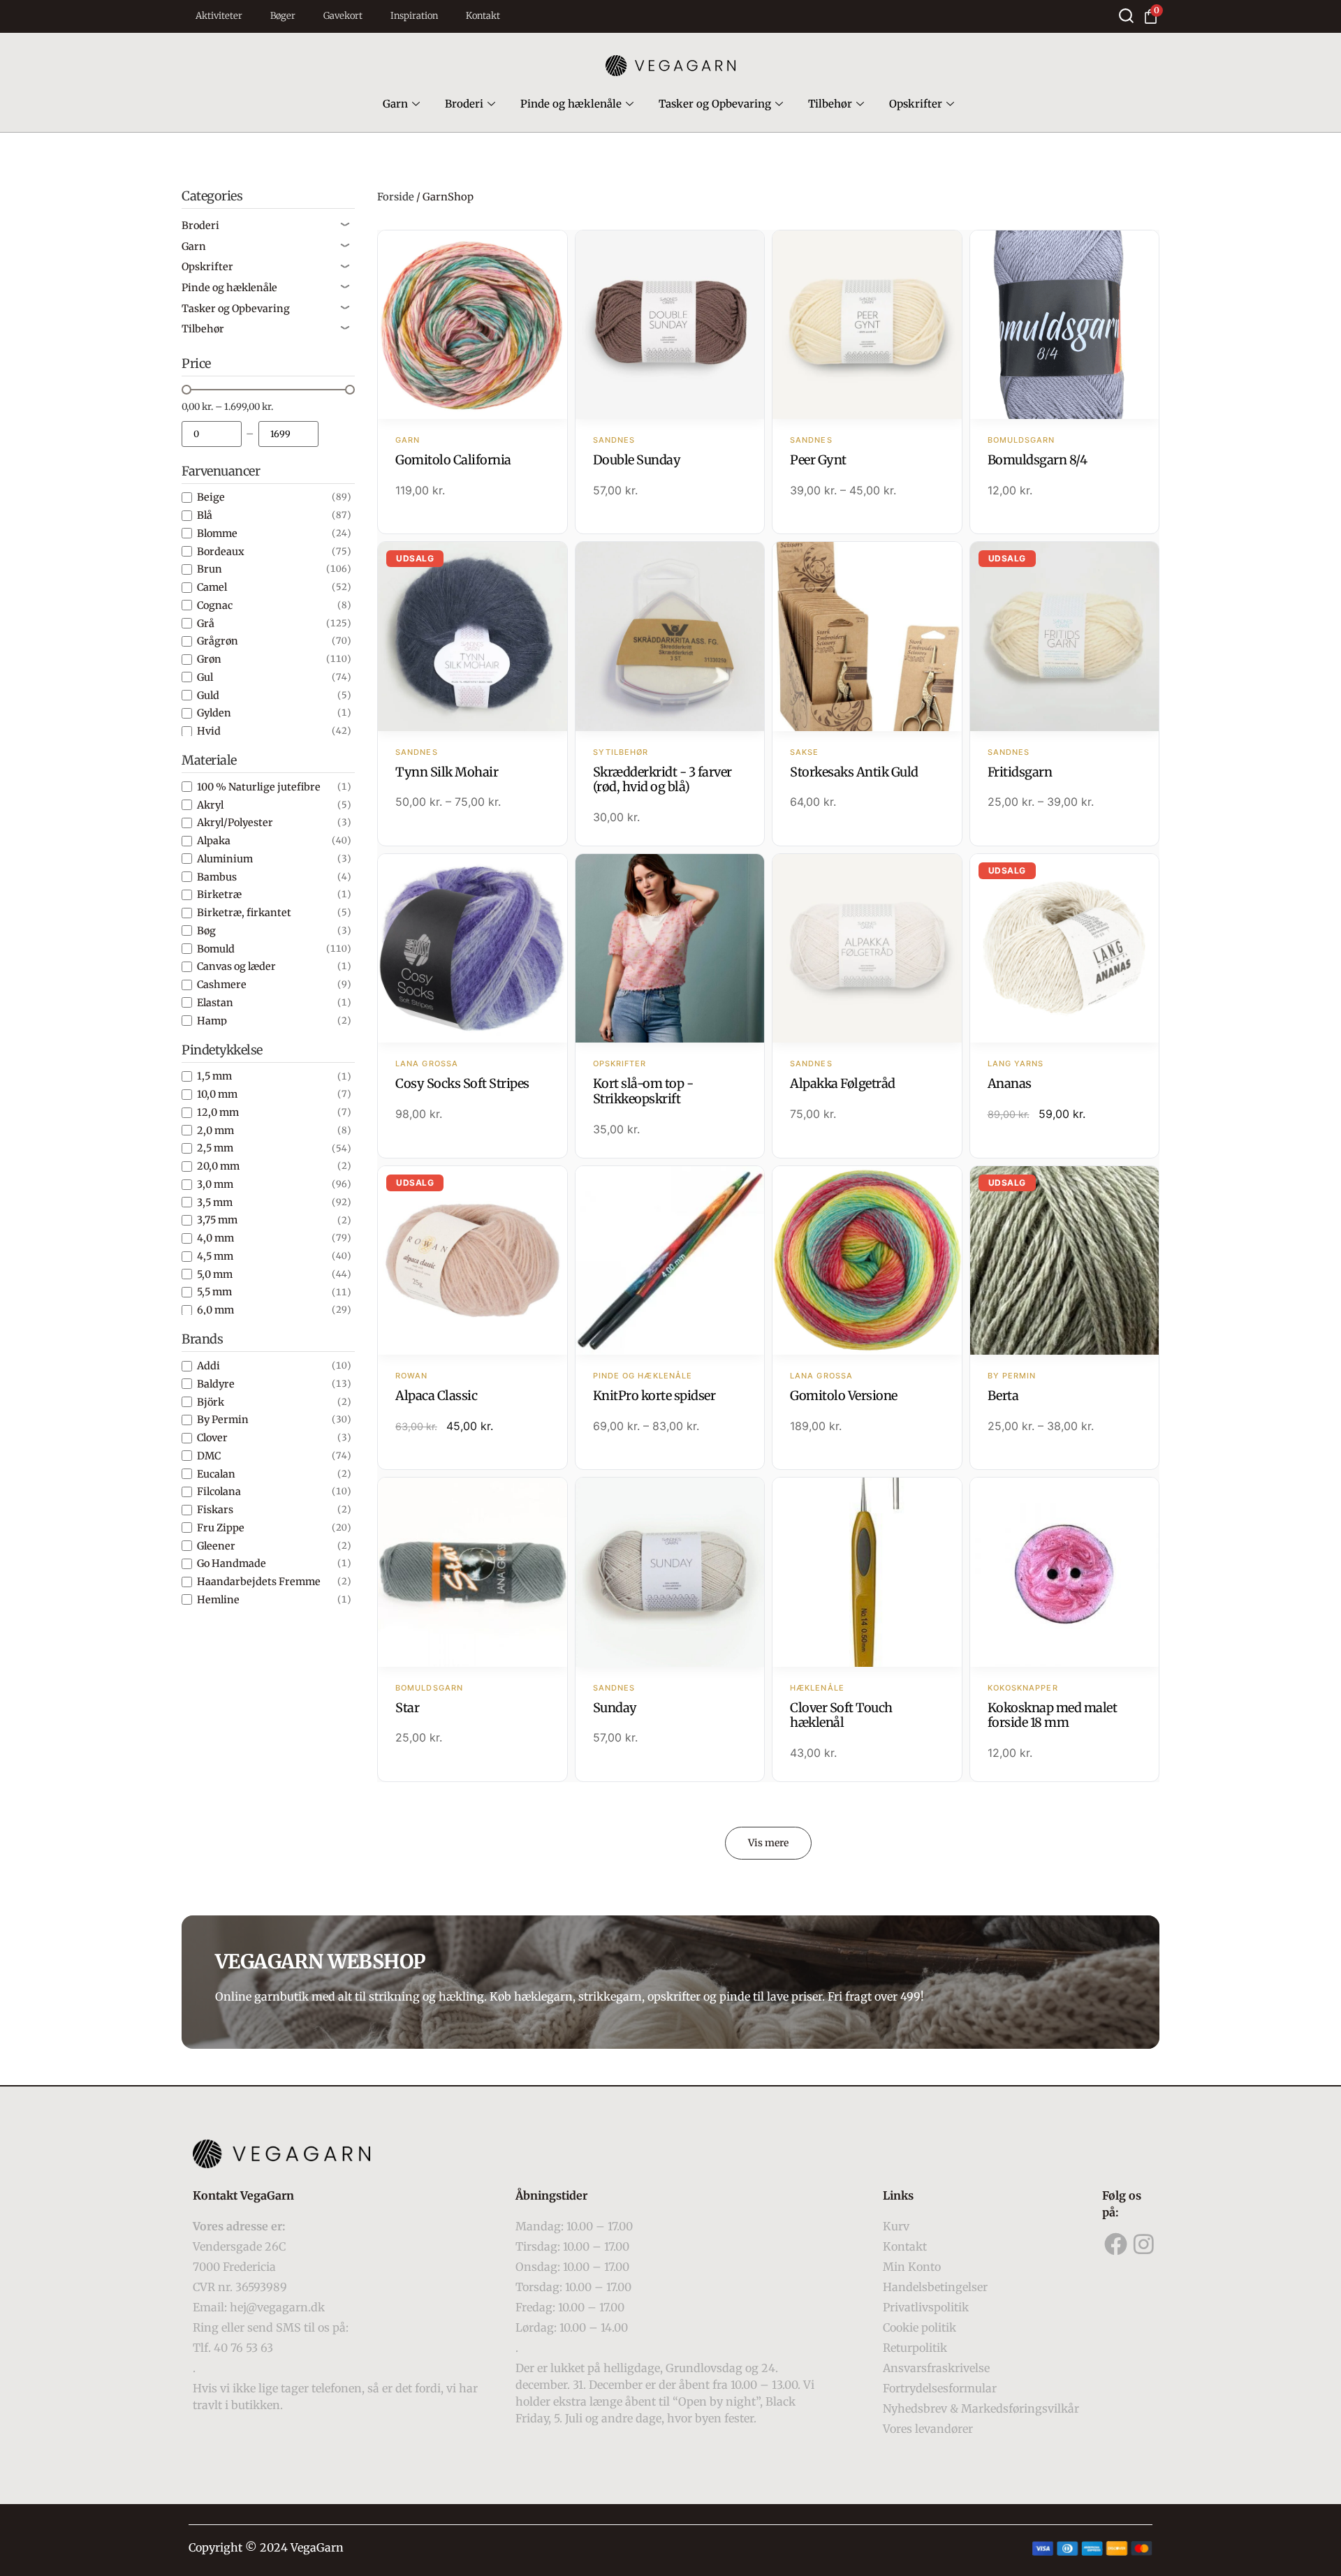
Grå (206, 624)
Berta (1003, 1396)
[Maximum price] (288, 434)
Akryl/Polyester (235, 823)
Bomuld (216, 949)
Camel (212, 587)
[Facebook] (1116, 2244)
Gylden (214, 713)
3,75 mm (217, 1220)
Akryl (210, 805)
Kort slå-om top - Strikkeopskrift (643, 1091)
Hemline (218, 1600)
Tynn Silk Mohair (447, 772)
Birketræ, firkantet (244, 913)
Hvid (209, 731)
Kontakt (483, 16)
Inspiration (414, 16)
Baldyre (216, 1384)
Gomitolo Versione (844, 1396)
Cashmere (222, 985)
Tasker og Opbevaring (715, 104)
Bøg (206, 931)
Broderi (464, 104)
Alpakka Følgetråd (843, 1083)
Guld (208, 695)
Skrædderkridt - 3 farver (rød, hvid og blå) (662, 780)
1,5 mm (214, 1076)
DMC (209, 1456)
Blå (205, 515)
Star (407, 1708)
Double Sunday (637, 460)
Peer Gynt (818, 460)
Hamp (212, 1021)
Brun (210, 569)
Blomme (217, 533)
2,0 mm (215, 1131)
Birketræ (219, 895)
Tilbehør (830, 104)
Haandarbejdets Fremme (259, 1582)
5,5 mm (214, 1292)
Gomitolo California (453, 460)
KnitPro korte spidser (654, 1396)
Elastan (215, 1003)
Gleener (216, 1546)
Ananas (1010, 1083)
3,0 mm (215, 1184)
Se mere (472, 326)
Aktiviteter (219, 16)
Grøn (209, 659)
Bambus (217, 877)
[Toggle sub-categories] (345, 226)
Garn (395, 104)
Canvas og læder (236, 966)
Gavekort (343, 16)
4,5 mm (215, 1256)
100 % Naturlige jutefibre (259, 787)
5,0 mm (215, 1274)
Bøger (283, 16)
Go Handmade (232, 1563)
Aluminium (225, 859)
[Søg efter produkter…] (1126, 16)
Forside (396, 197)
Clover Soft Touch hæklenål (841, 1715)
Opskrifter (916, 104)
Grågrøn (218, 641)
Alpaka (214, 841)
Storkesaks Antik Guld (854, 772)
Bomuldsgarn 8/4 (1038, 460)
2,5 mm (215, 1148)
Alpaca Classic (436, 1396)
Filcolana (219, 1492)
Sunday (615, 1708)
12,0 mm (218, 1112)
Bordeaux (221, 552)
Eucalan (216, 1474)
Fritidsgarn (1020, 772)
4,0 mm (215, 1238)
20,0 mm (218, 1166)
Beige (211, 497)
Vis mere (768, 1843)
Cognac (215, 605)
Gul (205, 677)
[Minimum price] (212, 434)
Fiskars (215, 1510)
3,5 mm (215, 1202)
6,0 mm (215, 1310)
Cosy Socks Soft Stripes (462, 1083)
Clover (212, 1438)
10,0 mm (217, 1094)
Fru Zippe (221, 1528)
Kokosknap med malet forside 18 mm (1053, 1715)
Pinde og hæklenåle (571, 104)
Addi (208, 1366)
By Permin (223, 1420)
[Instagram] (1144, 2244)
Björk (211, 1402)
